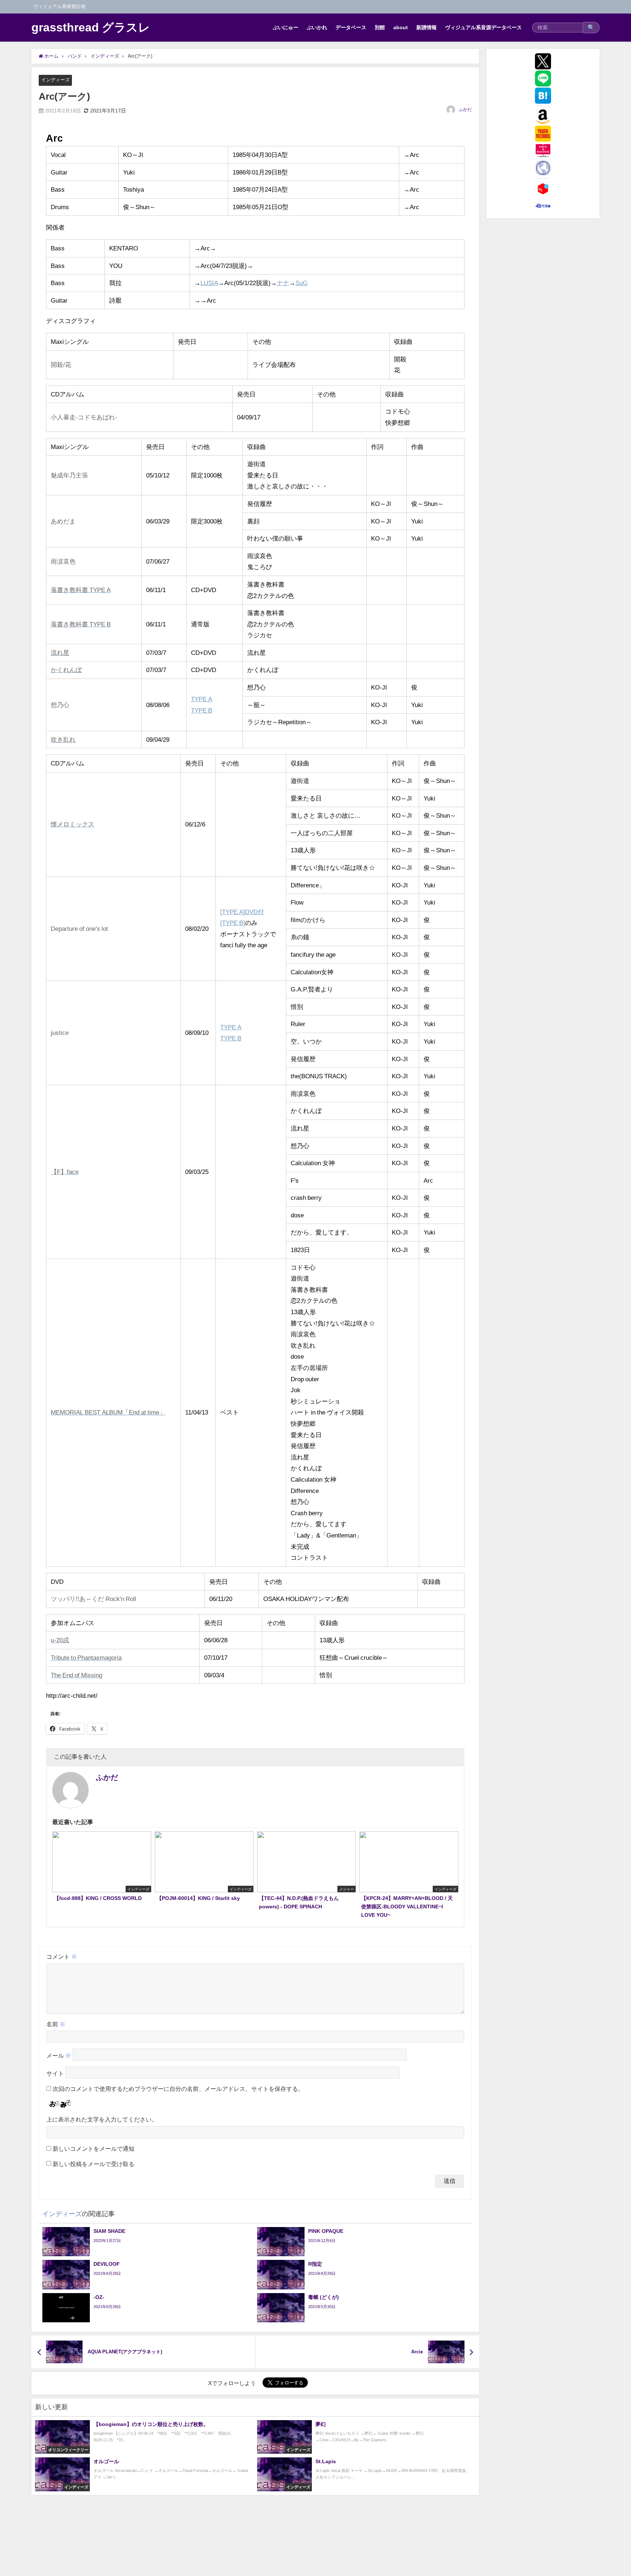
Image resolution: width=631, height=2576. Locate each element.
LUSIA (209, 283)
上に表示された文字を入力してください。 (102, 2119)
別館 (380, 27)
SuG (301, 283)
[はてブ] (543, 96)
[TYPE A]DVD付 (242, 912)
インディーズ (56, 80)
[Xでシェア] (543, 61)
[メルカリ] (543, 189)
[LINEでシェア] (543, 78)
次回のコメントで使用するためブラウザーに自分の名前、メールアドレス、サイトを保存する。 (178, 2089)
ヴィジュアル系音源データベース (483, 27)
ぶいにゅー (286, 27)
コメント (62, 1957)
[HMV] (543, 151)
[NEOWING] (543, 168)
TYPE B (202, 710)
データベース (351, 27)
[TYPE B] (233, 923)
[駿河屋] (543, 206)
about (401, 27)
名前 (56, 2024)
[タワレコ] (543, 134)
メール (59, 2056)
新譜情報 (427, 27)
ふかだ (465, 110)
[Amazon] (543, 116)
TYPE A (202, 699)
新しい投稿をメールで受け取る (93, 2164)
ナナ (283, 283)
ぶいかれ (317, 27)
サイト (55, 2074)
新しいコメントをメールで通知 (93, 2149)
